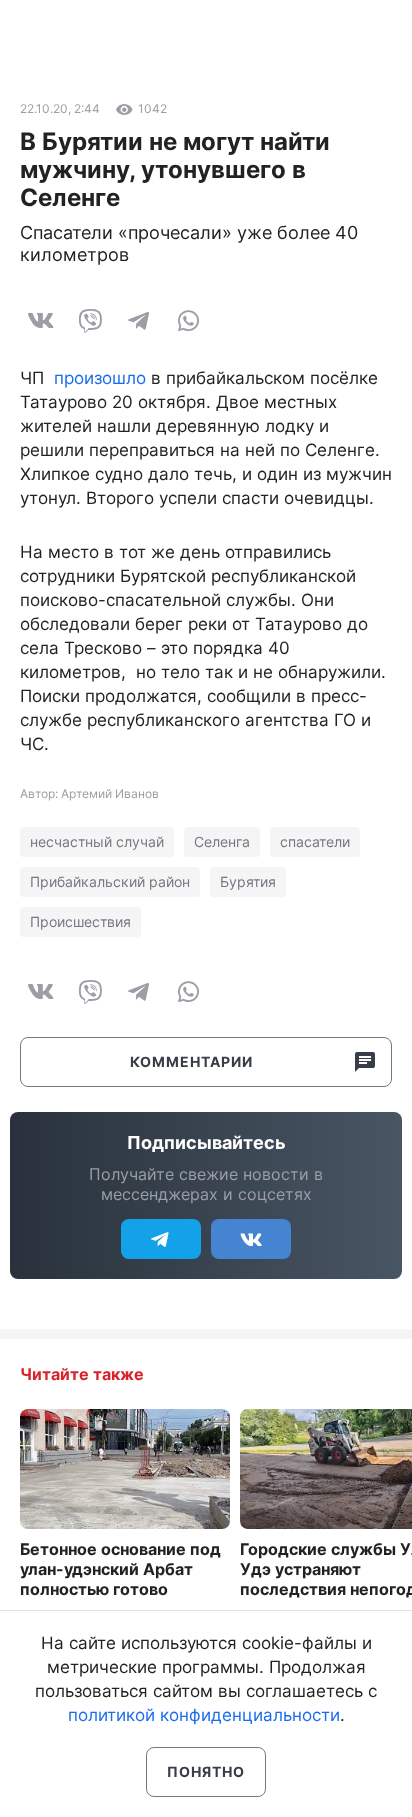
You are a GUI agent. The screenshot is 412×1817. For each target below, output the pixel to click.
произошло (100, 378)
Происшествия (80, 921)
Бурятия (248, 881)
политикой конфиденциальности (204, 1715)
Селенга (222, 841)
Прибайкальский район (110, 881)
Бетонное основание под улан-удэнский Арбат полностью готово (120, 1569)
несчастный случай (97, 841)
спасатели (315, 841)
